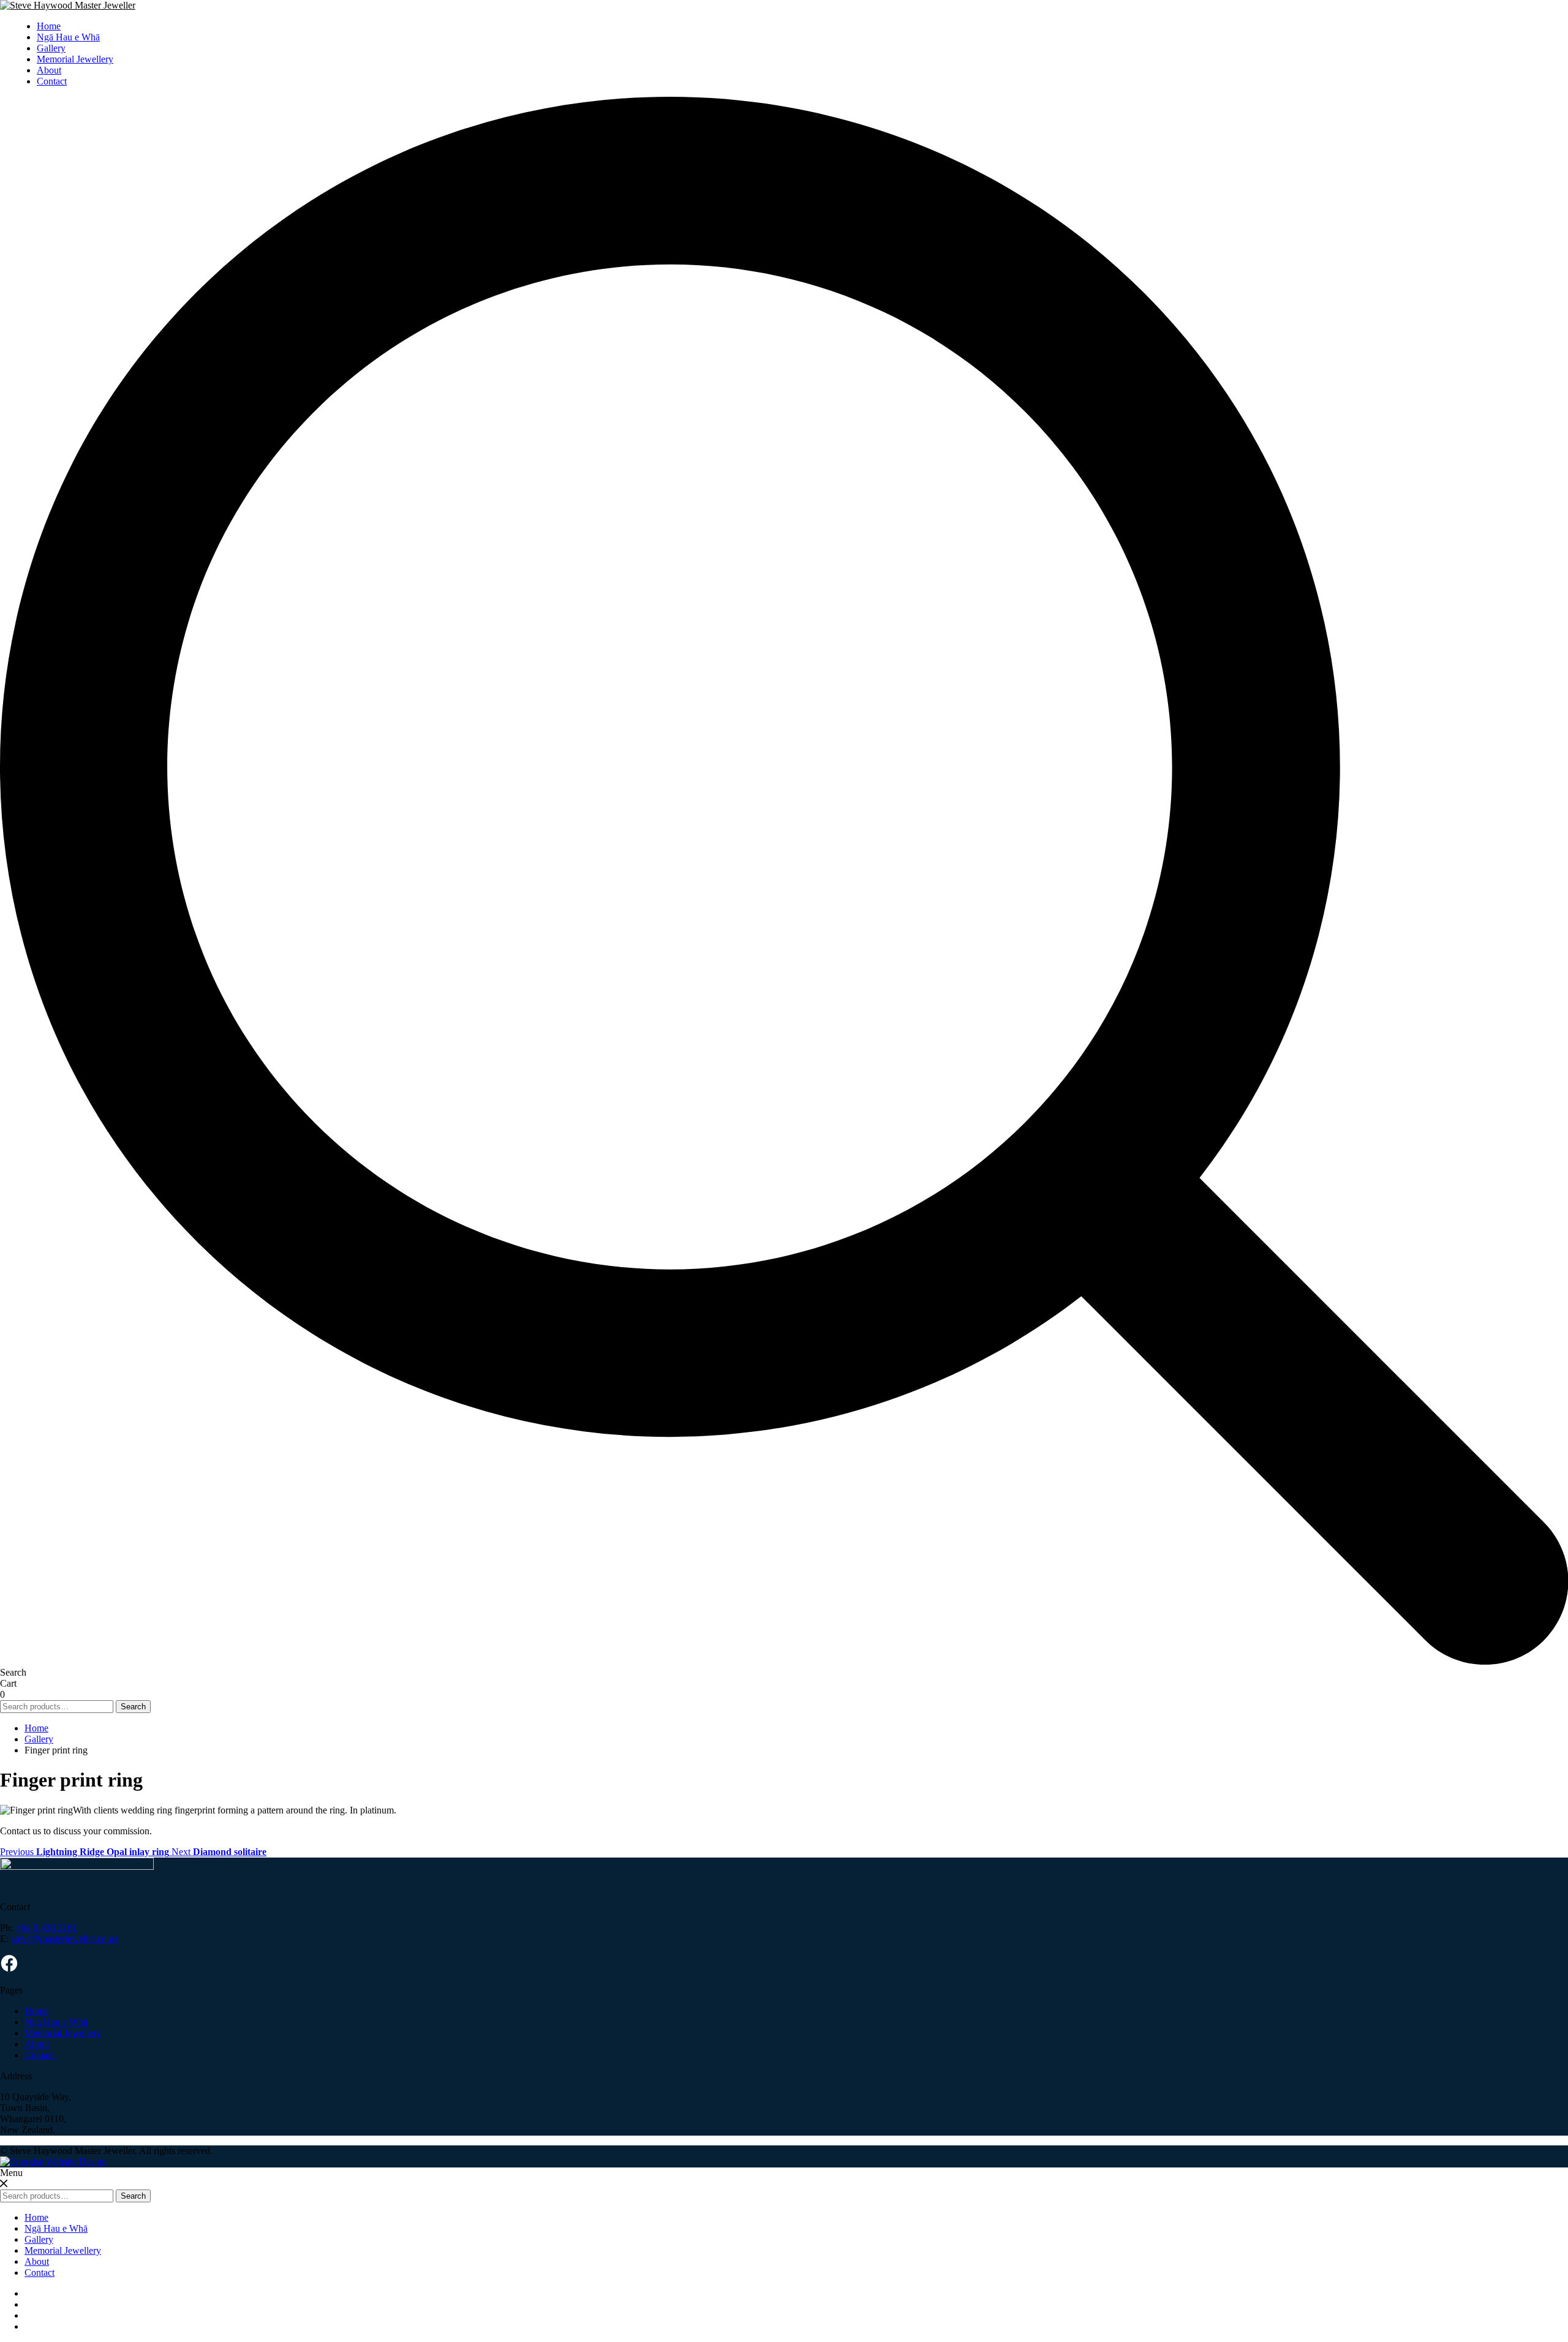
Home (49, 26)
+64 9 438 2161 (46, 1928)
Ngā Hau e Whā (68, 37)
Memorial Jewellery (75, 59)
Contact (52, 81)
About (49, 70)
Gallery (51, 48)
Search (133, 1707)
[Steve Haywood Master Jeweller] (68, 5)
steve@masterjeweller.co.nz (65, 1939)
